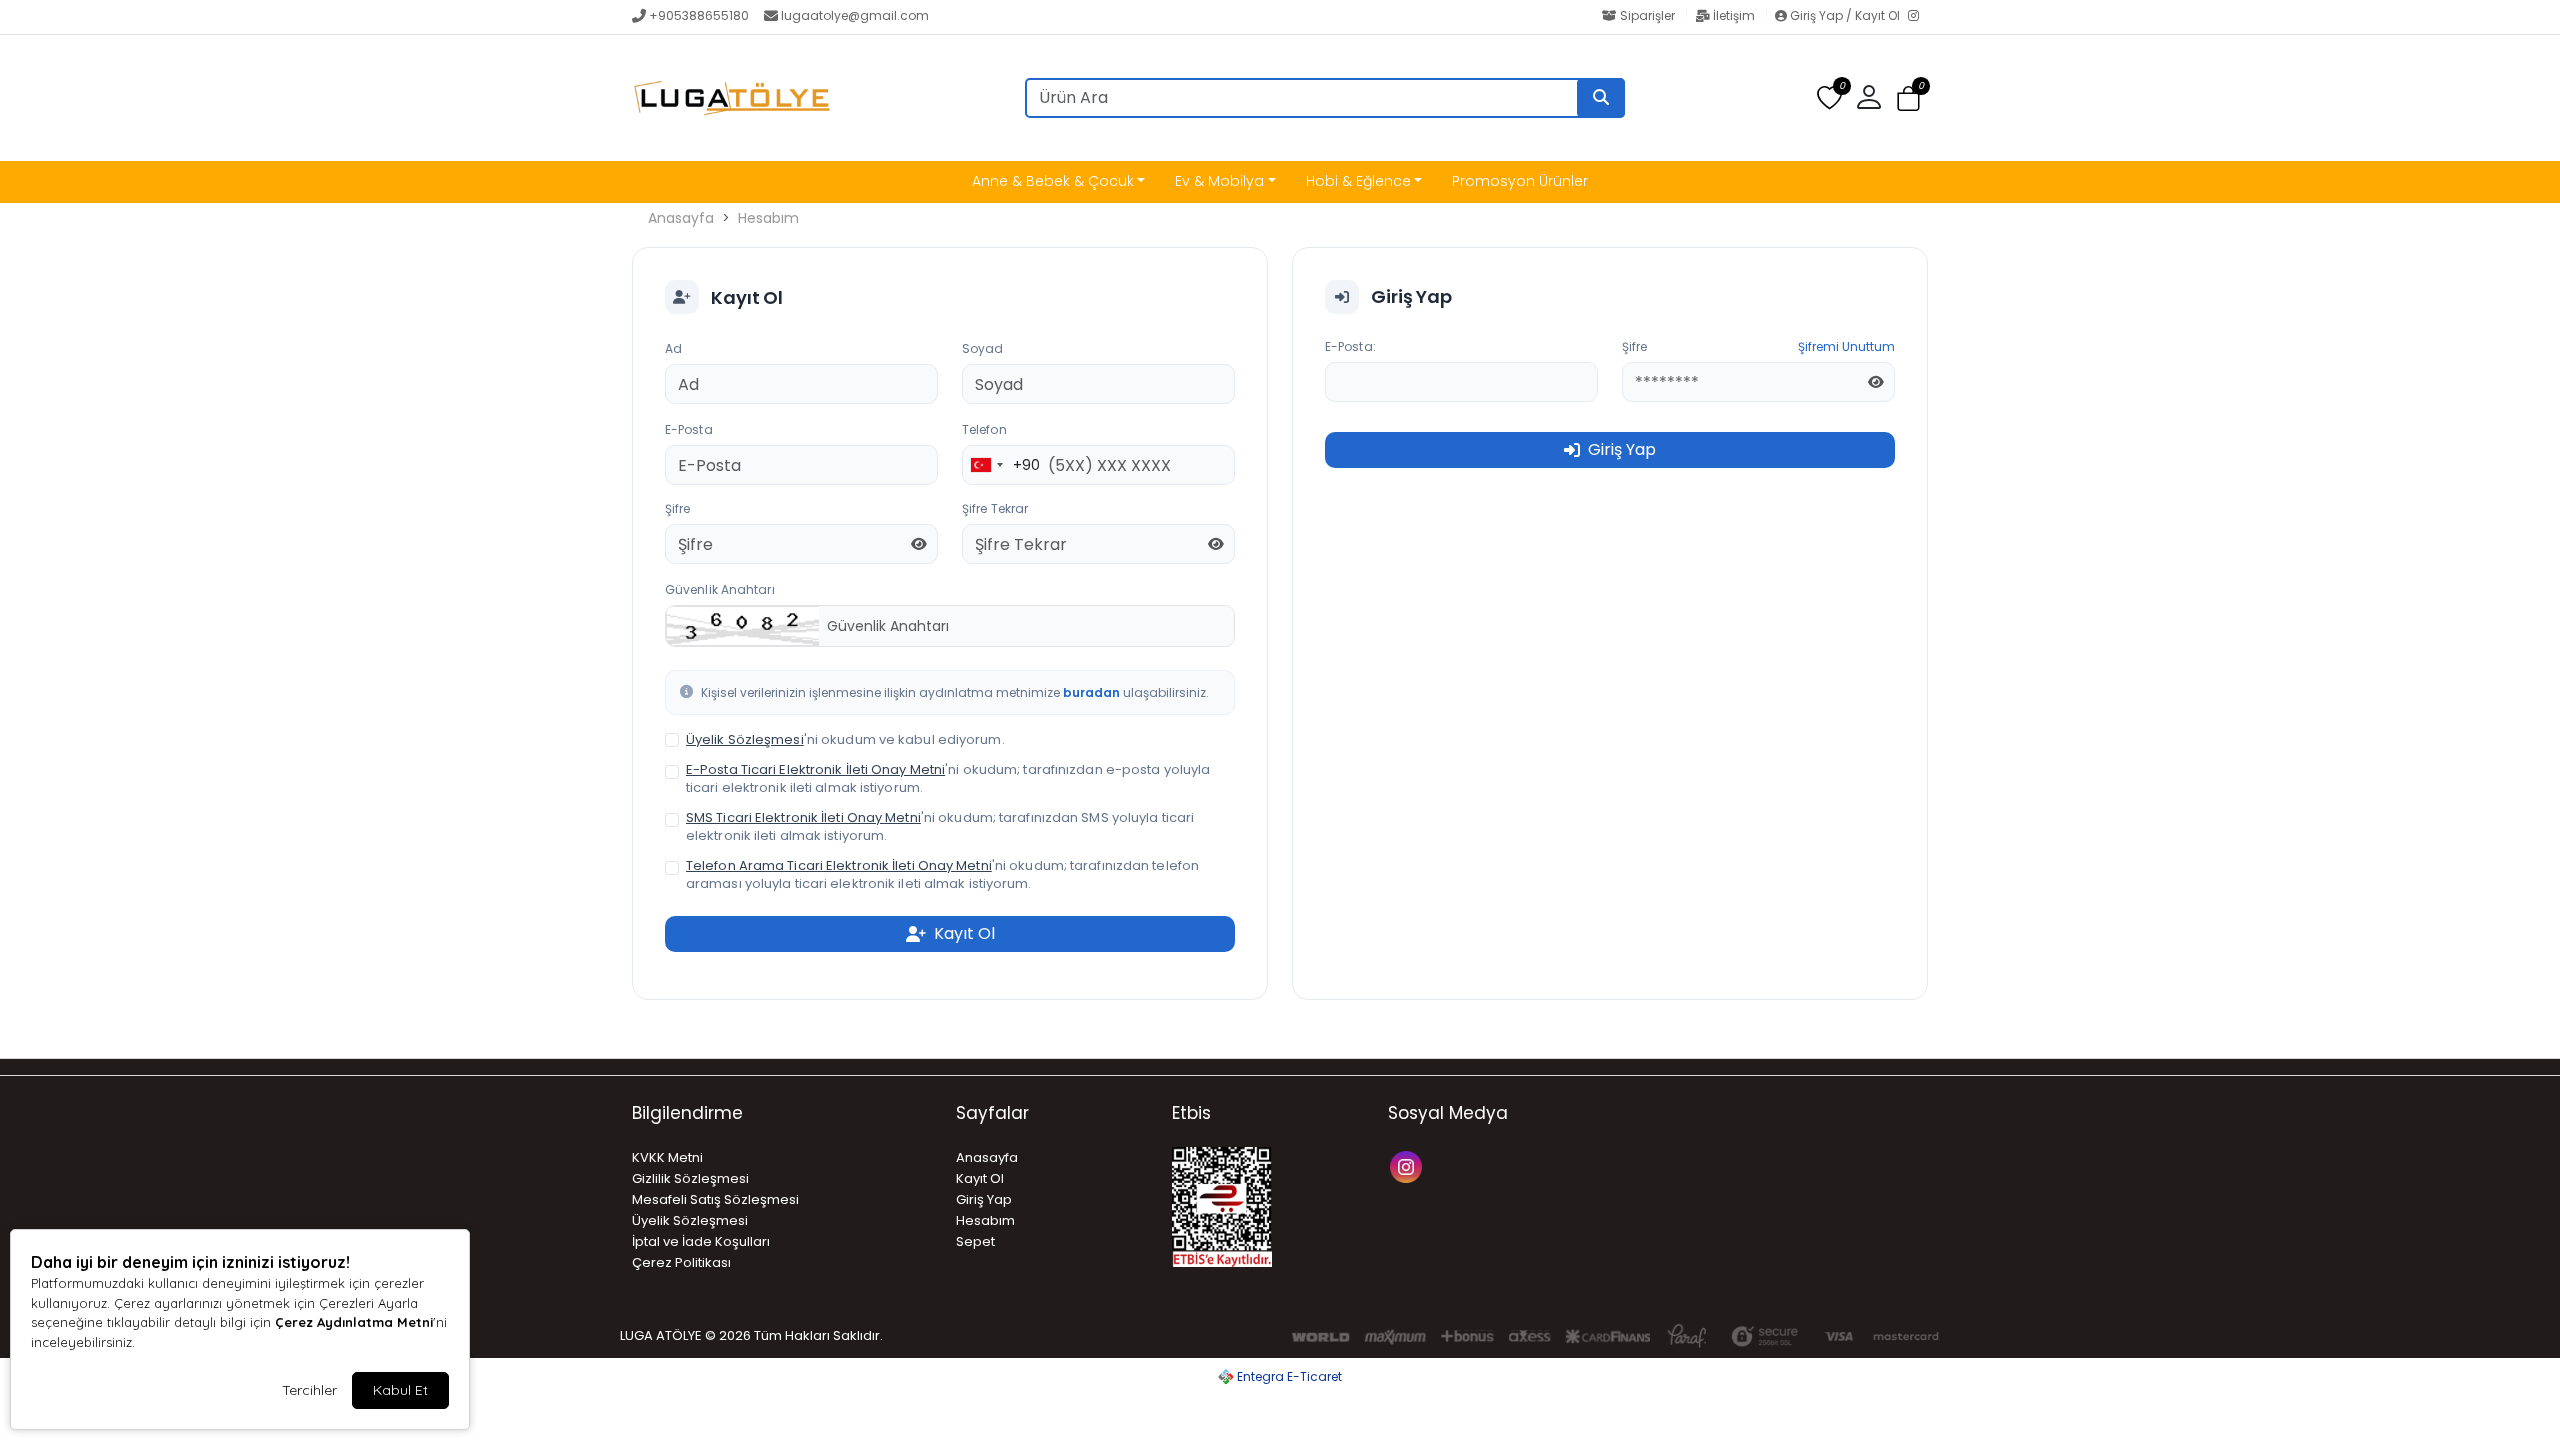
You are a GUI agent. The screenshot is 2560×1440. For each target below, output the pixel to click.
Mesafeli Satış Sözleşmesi (715, 1199)
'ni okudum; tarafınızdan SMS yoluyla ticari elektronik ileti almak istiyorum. (940, 827)
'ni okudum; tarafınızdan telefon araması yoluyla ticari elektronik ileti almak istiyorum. (942, 875)
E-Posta (689, 429)
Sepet (975, 1241)
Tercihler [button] (309, 1390)
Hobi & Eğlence (1358, 181)
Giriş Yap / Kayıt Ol (1845, 15)
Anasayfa (681, 218)
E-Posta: (1350, 346)
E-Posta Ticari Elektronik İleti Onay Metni (815, 769)
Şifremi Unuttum (1846, 346)
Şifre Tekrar (995, 508)
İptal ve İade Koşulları (701, 1241)
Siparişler (1647, 15)
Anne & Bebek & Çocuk (1053, 181)
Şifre (678, 508)
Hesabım (768, 218)
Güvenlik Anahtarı (720, 589)
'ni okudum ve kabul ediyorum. (845, 740)
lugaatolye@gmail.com (855, 15)
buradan (1091, 692)
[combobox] (1001, 465)
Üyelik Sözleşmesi (745, 739)
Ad (673, 348)
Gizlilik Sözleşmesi (690, 1178)
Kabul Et (400, 1390)
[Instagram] (1918, 17)
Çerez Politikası (681, 1262)
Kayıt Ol (980, 1178)
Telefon (984, 429)
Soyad (983, 348)
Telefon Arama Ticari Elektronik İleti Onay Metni (839, 865)
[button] (1908, 98)
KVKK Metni (667, 1157)
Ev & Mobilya (1219, 181)
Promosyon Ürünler (1520, 181)
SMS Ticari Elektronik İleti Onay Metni (803, 817)
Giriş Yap (984, 1199)
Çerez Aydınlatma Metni (354, 1322)
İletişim (1734, 15)
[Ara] (1601, 98)
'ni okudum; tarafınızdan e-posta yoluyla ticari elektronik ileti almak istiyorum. (948, 779)
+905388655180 (699, 15)
